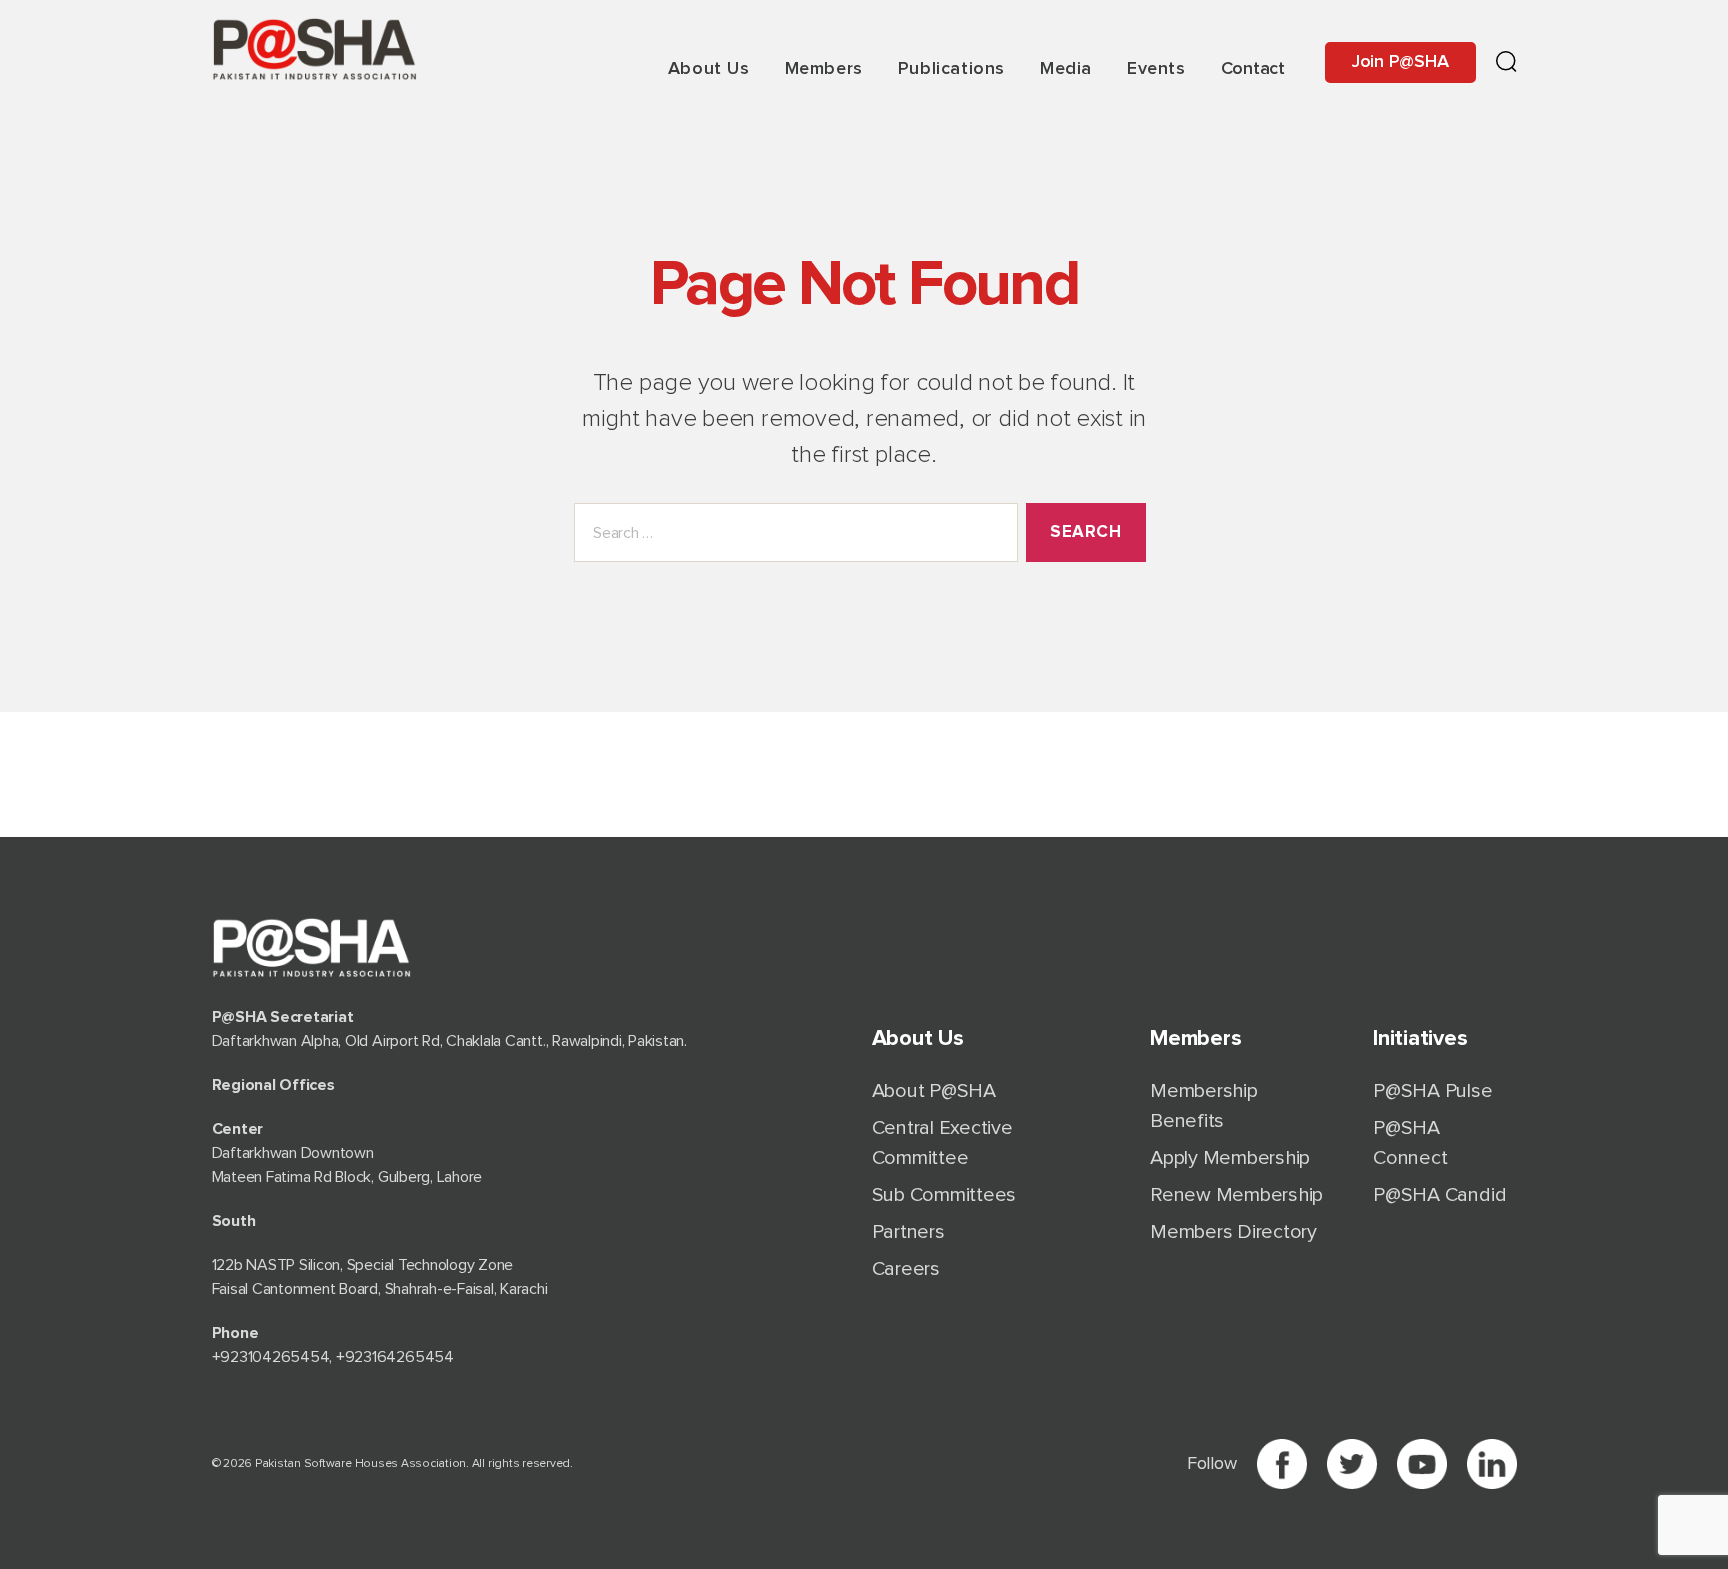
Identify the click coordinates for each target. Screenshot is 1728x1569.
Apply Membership (1230, 1158)
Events (1156, 69)
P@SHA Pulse (1432, 1091)
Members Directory (1233, 1232)
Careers (906, 1269)
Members (824, 69)
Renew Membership (1236, 1195)
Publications (951, 69)
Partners (908, 1232)
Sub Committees (944, 1195)
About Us (709, 69)
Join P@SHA (1400, 62)
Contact (1253, 69)
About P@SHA (934, 1091)
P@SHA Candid (1439, 1195)
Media (1066, 69)
